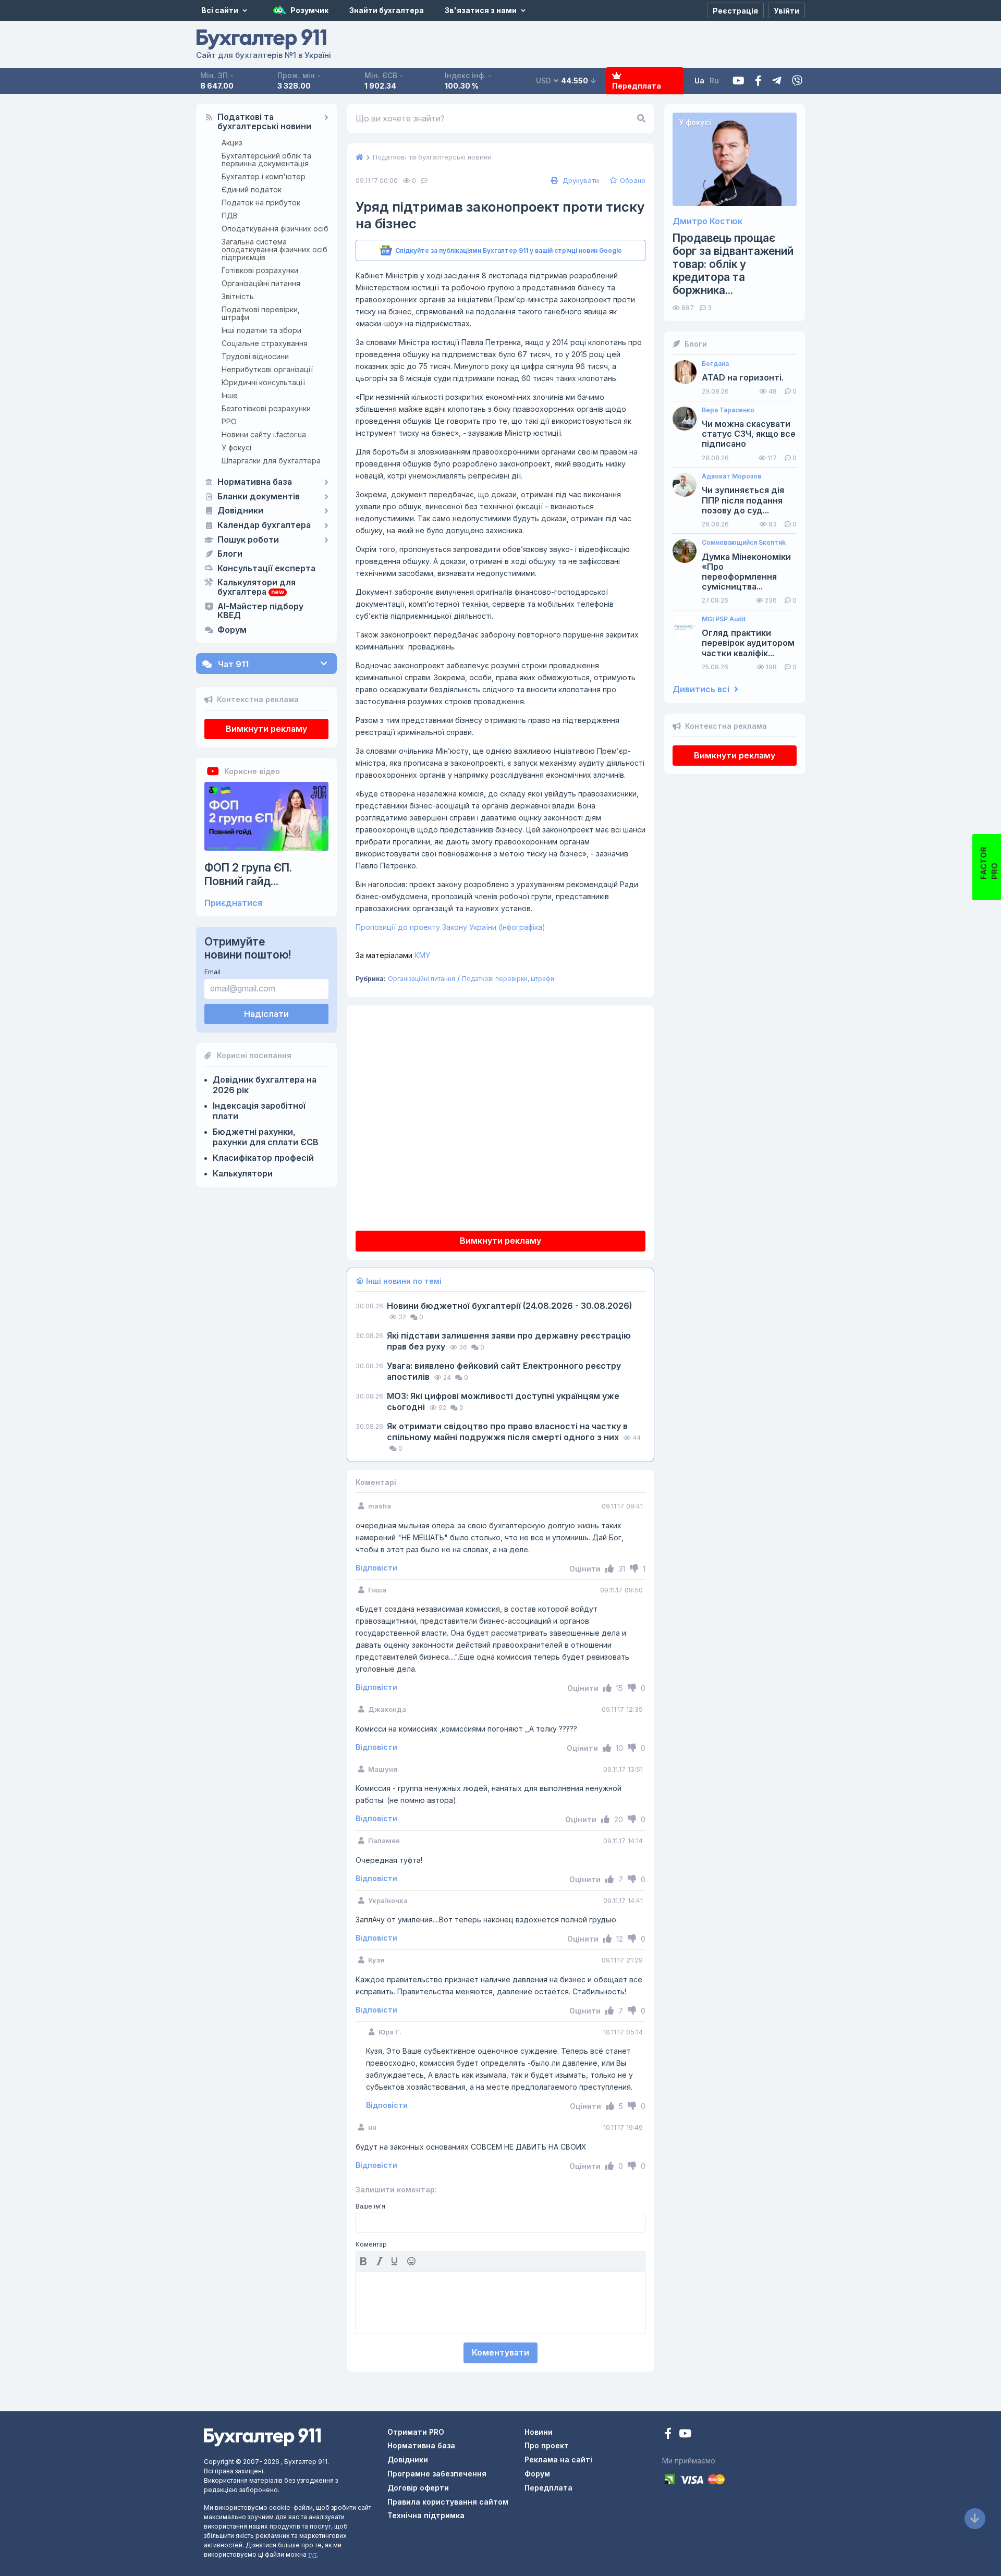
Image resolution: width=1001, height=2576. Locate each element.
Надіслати (266, 1014)
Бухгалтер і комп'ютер (264, 176)
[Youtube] (738, 81)
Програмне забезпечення (437, 2474)
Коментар (371, 2244)
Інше (230, 395)
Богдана (715, 364)
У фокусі (236, 447)
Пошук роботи (248, 540)
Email (212, 972)
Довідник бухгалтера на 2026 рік (265, 1085)
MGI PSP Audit (724, 619)
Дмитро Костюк (707, 221)
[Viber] (797, 81)
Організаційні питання (261, 283)
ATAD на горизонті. (743, 378)
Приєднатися (233, 903)
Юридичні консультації (263, 382)
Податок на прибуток (261, 203)
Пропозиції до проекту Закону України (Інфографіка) (450, 927)
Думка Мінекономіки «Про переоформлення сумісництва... (746, 572)
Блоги (230, 554)
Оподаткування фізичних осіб (275, 229)
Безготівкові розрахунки (266, 408)
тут (313, 2554)
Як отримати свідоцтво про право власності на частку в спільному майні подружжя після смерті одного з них (507, 1432)
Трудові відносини (255, 356)
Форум (232, 630)
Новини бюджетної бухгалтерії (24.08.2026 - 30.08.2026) (509, 1306)
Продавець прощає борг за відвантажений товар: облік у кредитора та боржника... (733, 264)
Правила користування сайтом (448, 2502)
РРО (229, 421)
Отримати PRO (416, 2432)
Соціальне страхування (265, 343)
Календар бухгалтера (264, 525)
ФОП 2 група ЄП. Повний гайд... (248, 874)
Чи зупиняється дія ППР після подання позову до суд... (743, 500)
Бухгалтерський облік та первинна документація (266, 160)
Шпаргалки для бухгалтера (271, 461)
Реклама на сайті (558, 2460)
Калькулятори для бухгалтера (257, 587)
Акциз (232, 143)
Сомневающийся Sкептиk (744, 543)
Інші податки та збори (261, 330)
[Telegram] (777, 81)
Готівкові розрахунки (260, 270)
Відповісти (376, 1568)
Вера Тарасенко (728, 410)
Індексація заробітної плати (259, 1111)
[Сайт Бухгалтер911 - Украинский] (262, 2436)
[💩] (412, 2261)
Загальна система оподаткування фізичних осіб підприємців (274, 249)
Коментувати (500, 2352)
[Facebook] (758, 81)
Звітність (238, 296)
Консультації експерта (266, 569)
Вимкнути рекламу (266, 729)
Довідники (240, 511)
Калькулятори (243, 1173)
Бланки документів (259, 497)
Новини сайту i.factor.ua (264, 434)
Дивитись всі (702, 689)
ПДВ (230, 216)
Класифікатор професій (263, 1158)
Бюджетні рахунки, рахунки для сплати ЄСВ (266, 1137)
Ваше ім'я (370, 2206)
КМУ (393, 955)
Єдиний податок (252, 189)
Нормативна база (255, 482)
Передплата (637, 86)
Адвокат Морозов (731, 476)
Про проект (547, 2445)
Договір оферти (418, 2488)
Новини (539, 2432)
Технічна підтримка (426, 2515)
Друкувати (580, 180)
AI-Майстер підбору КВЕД (260, 611)
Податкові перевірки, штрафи (261, 313)
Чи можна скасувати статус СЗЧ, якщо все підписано (749, 434)
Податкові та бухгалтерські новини (264, 122)
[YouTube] (685, 2434)
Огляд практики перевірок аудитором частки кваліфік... (748, 643)
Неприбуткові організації (267, 369)
